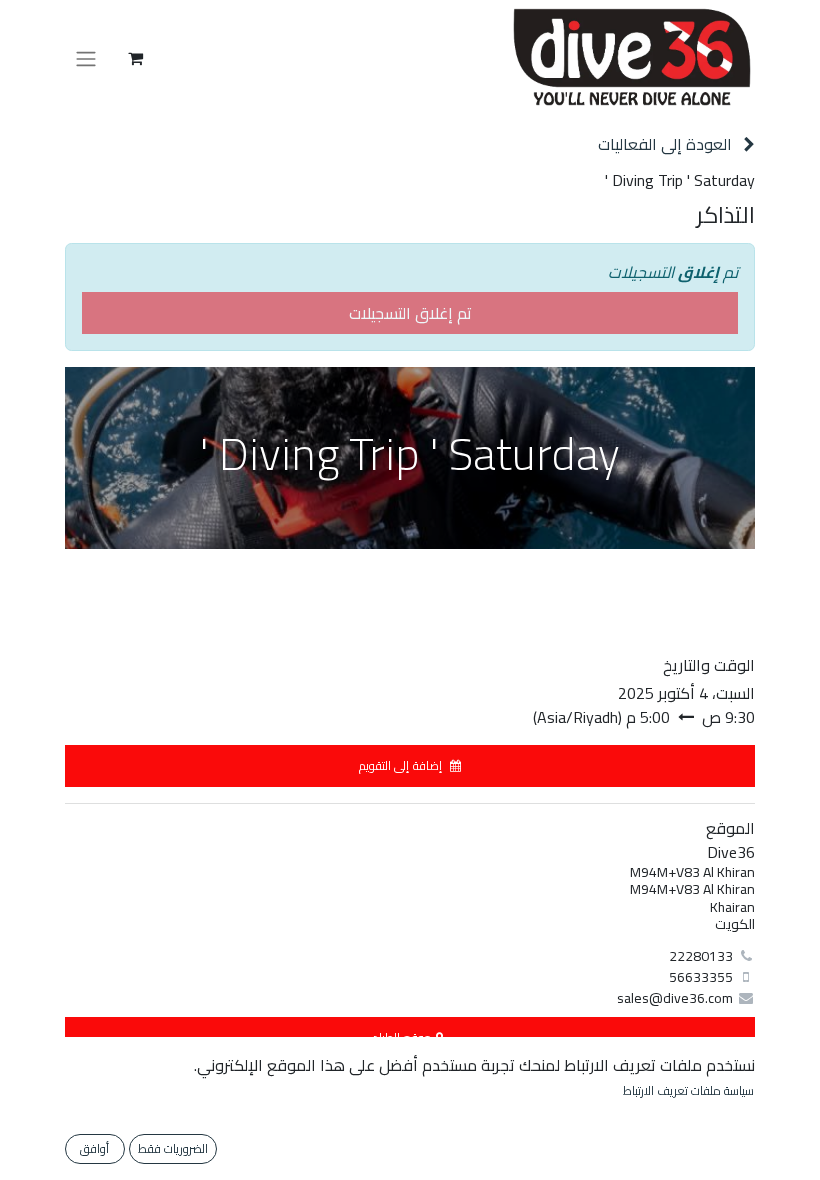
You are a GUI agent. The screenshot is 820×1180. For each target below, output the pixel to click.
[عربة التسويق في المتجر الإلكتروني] (135, 58)
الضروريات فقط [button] (173, 1148)
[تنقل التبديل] (86, 58)
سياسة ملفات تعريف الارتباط (688, 1091)
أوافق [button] (94, 1148)
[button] (410, 766)
